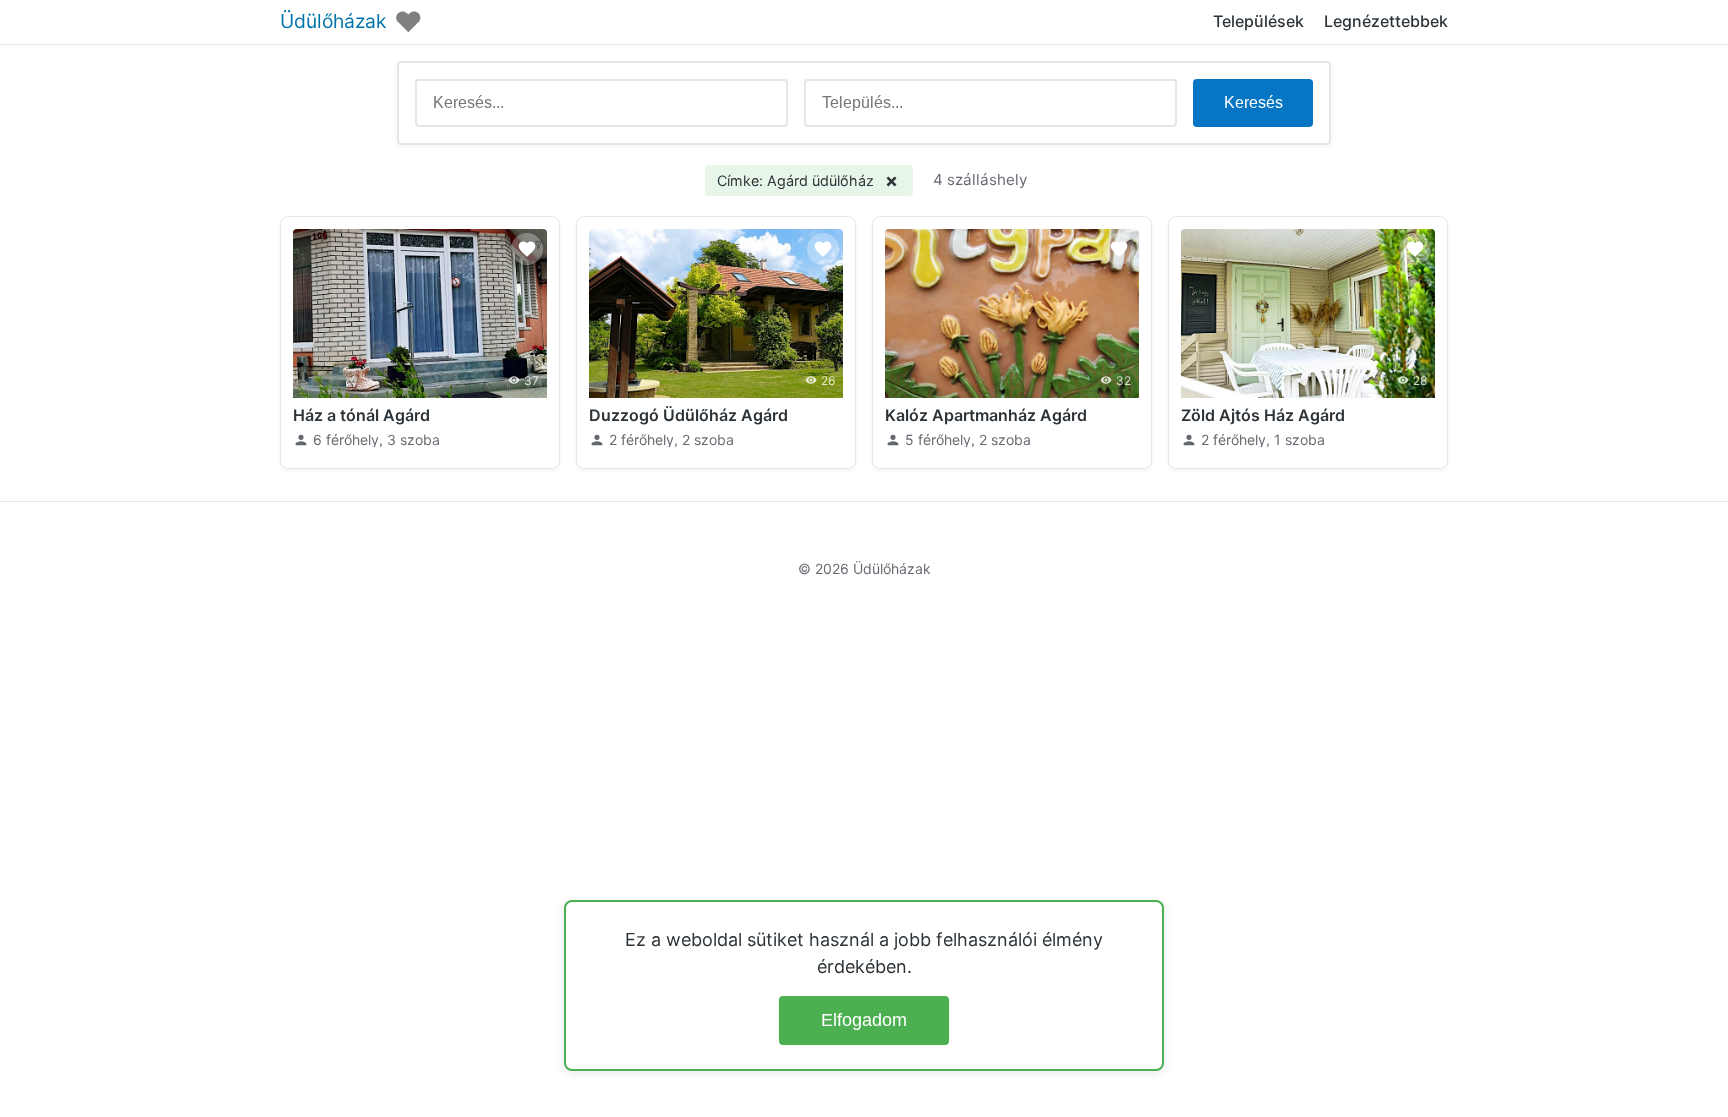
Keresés (1253, 102)
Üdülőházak (333, 21)
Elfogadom (864, 1020)
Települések (1258, 21)
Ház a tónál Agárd (361, 415)
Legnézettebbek (1386, 21)
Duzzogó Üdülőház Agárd (688, 415)
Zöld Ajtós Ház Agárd (1263, 415)
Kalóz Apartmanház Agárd (986, 415)
